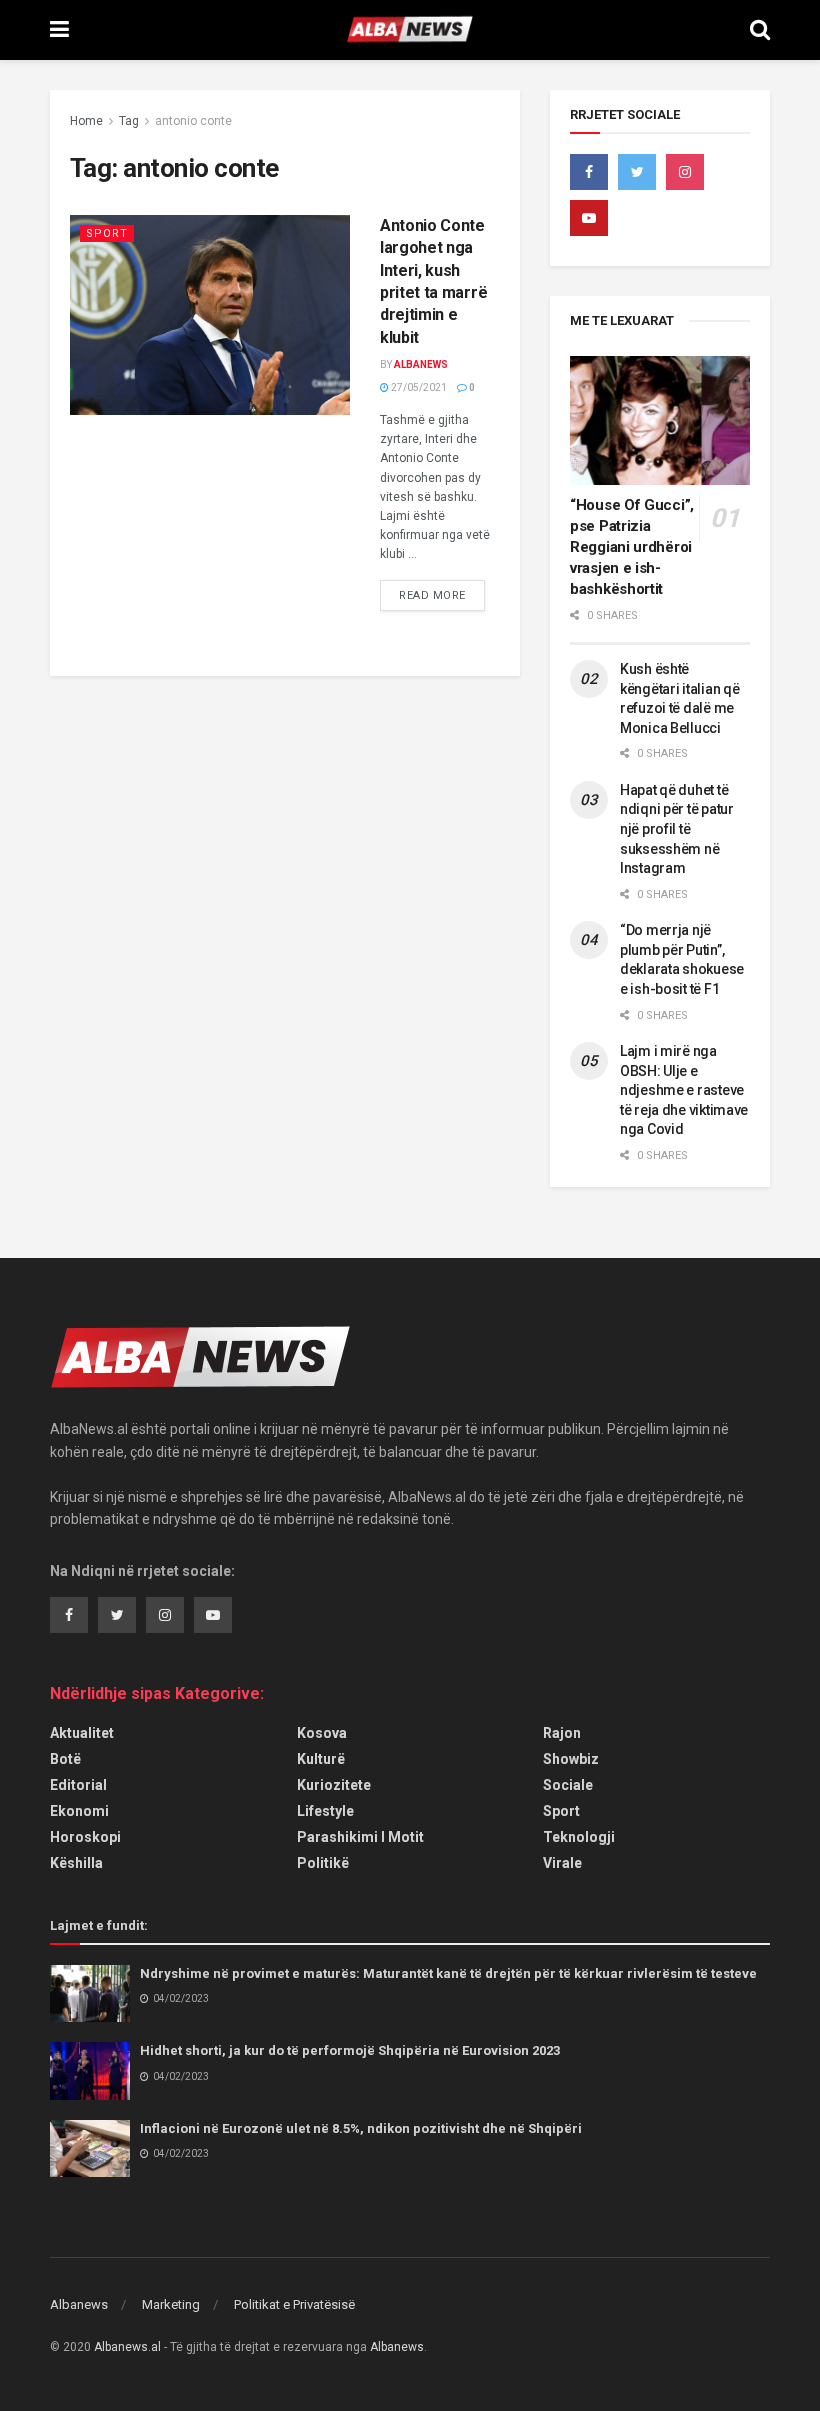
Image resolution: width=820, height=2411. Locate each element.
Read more (432, 595)
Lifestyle (325, 1811)
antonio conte (193, 121)
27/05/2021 (418, 387)
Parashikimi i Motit (360, 1837)
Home (86, 121)
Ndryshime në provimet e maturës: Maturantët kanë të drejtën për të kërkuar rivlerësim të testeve (448, 1973)
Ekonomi (79, 1811)
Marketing (171, 2304)
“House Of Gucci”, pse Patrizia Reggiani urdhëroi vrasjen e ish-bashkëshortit (632, 547)
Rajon (562, 1733)
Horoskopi (85, 1837)
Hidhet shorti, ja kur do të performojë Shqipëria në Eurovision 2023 (350, 2050)
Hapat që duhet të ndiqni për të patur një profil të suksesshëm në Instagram (677, 829)
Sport (107, 233)
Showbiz (571, 1759)
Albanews (421, 364)
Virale (562, 1863)
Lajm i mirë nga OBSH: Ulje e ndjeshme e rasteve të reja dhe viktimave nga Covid (684, 1090)
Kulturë (321, 1759)
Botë (65, 1759)
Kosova (322, 1733)
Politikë (323, 1863)
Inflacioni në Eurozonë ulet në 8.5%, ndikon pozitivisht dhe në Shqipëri (361, 2128)
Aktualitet (82, 1733)
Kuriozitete (334, 1785)
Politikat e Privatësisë (294, 2304)
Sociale (568, 1785)
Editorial (78, 1785)
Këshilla (76, 1863)
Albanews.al (127, 2347)
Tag (129, 121)
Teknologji (579, 1837)
